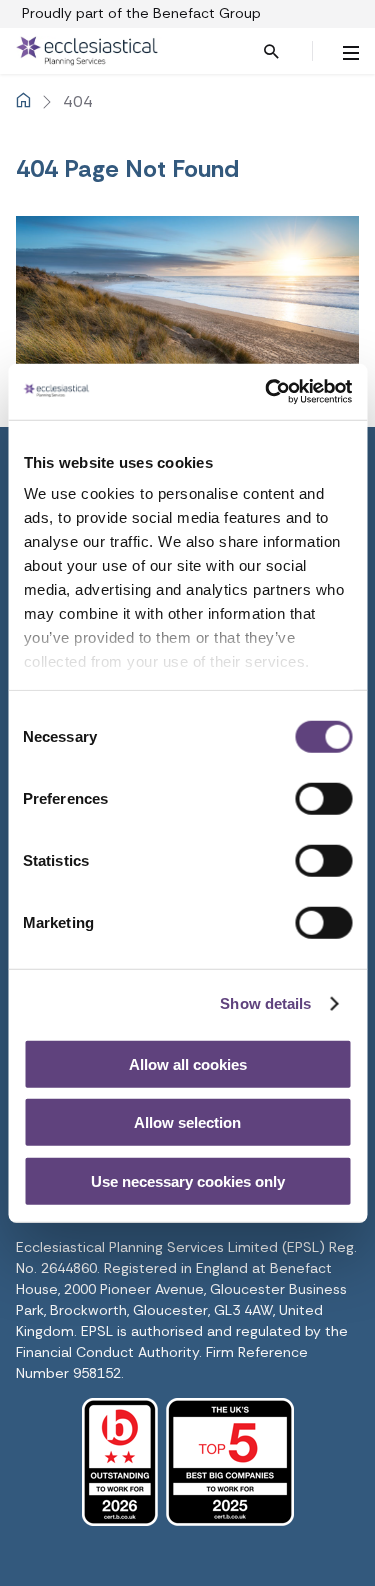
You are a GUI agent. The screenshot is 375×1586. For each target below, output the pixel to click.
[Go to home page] (144, 51)
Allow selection (187, 1122)
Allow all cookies (188, 1063)
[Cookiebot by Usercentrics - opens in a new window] (267, 392)
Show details (265, 1003)
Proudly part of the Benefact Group (141, 13)
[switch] (323, 798)
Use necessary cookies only (188, 1180)
